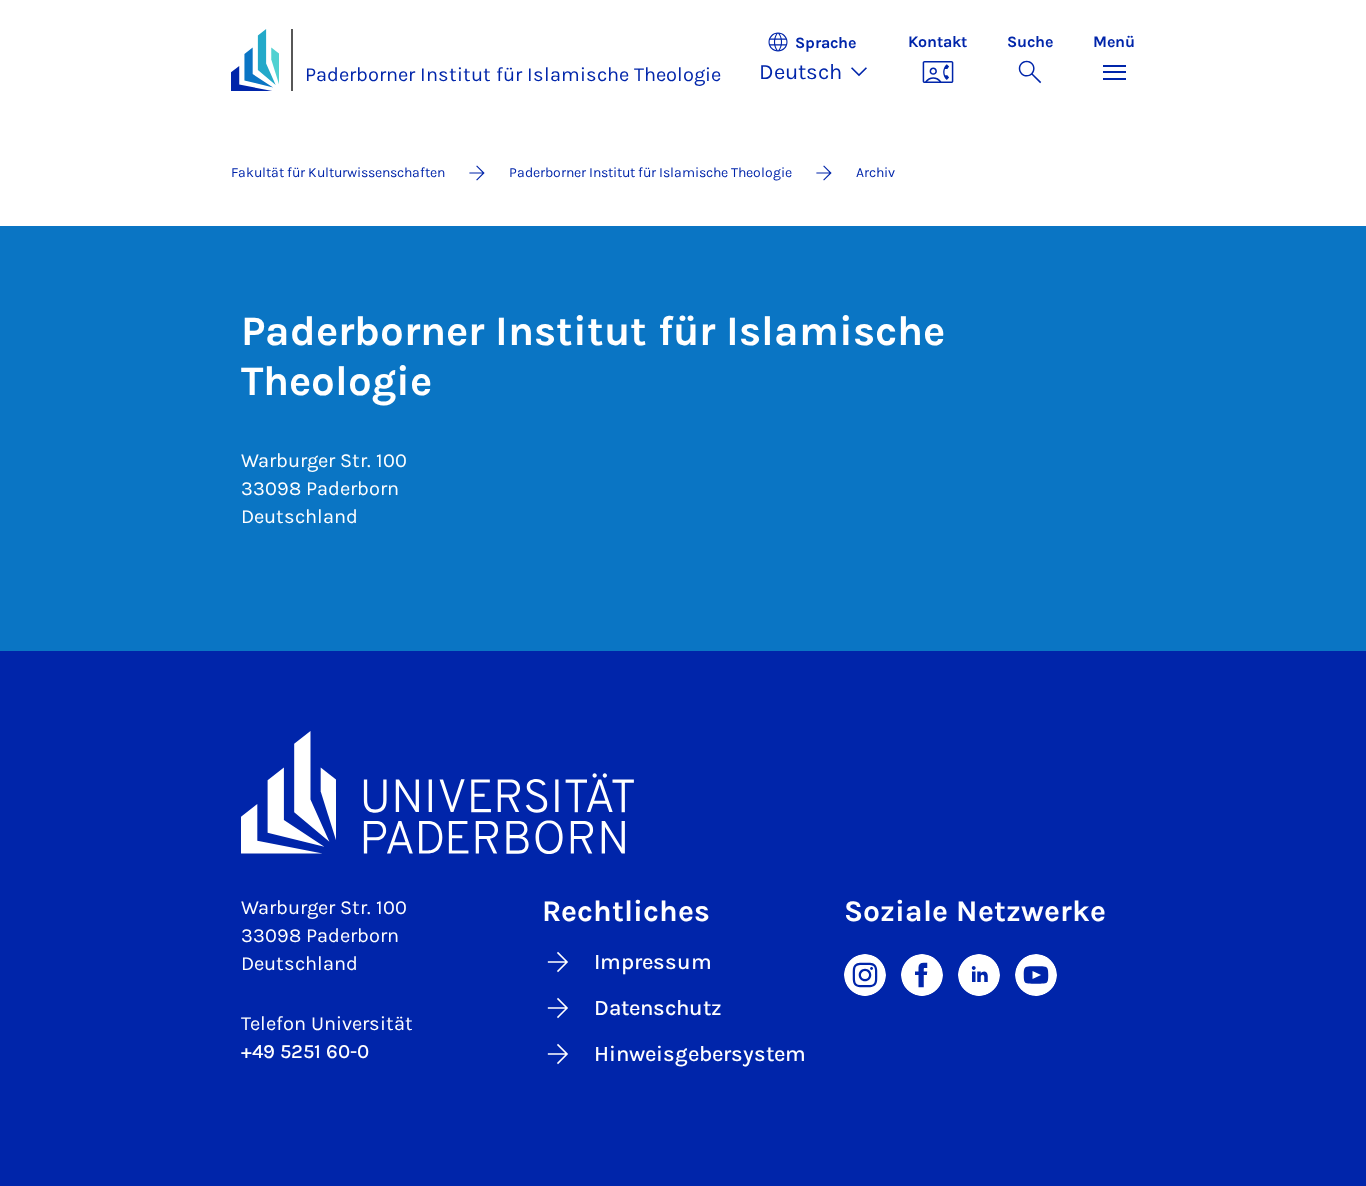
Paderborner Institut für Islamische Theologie (513, 74)
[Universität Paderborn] (683, 792)
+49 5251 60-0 (305, 1051)
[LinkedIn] (979, 973)
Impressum (653, 962)
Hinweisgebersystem (700, 1054)
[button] (823, 60)
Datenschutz (658, 1008)
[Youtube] (1036, 973)
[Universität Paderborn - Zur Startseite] (255, 60)
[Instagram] (865, 973)
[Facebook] (922, 973)
